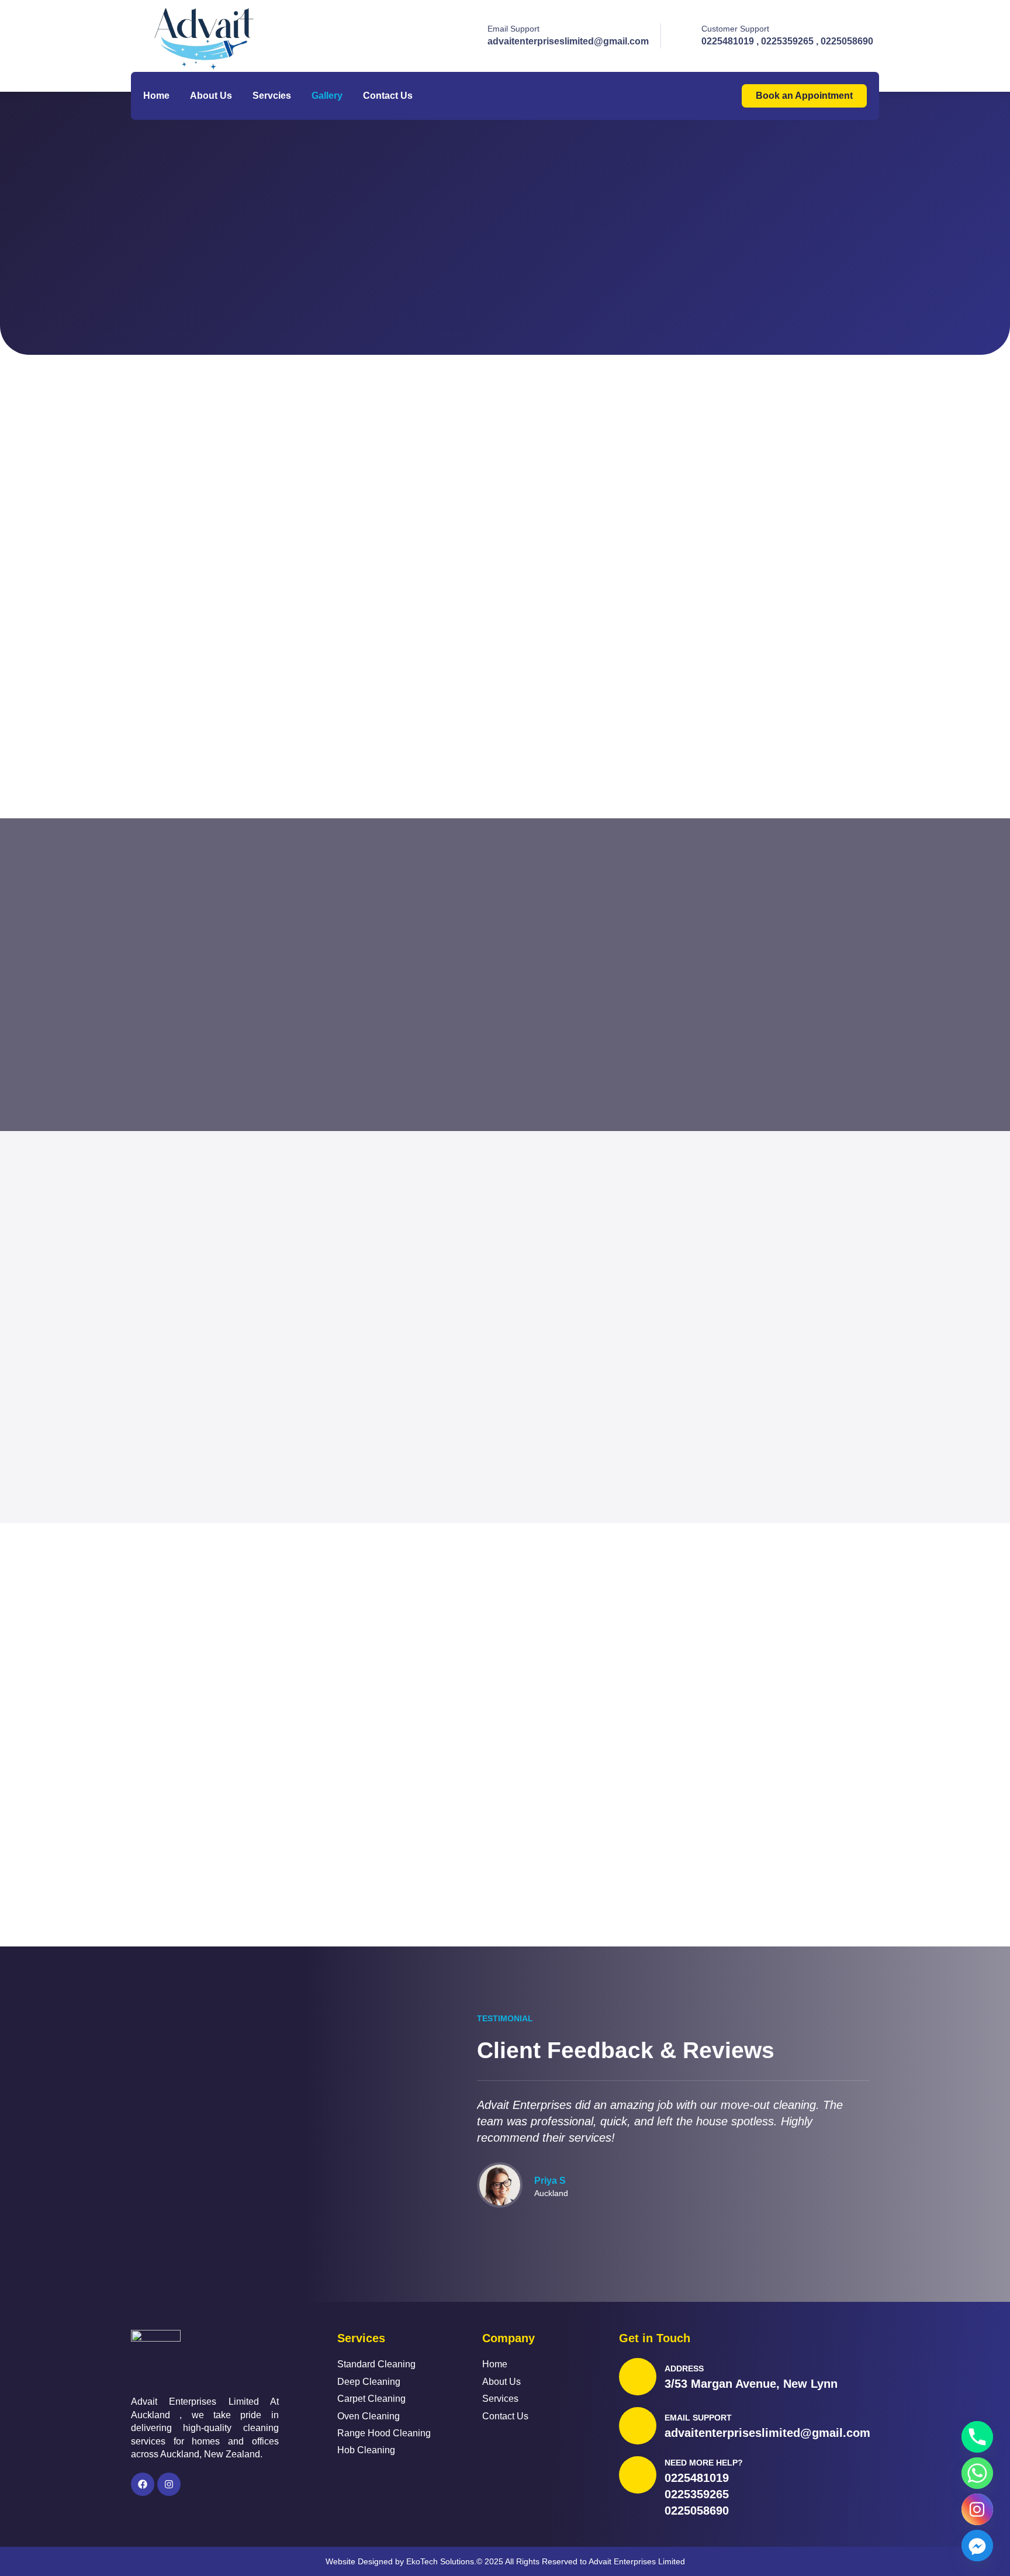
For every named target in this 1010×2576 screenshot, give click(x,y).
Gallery (327, 96)
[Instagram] (169, 2484)
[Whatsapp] (977, 2473)
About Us (211, 96)
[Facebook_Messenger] (977, 2546)
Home (156, 96)
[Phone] (977, 2437)
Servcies (272, 96)
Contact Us (388, 96)
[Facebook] (143, 2484)
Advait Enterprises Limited (637, 2561)
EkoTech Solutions (440, 2561)
